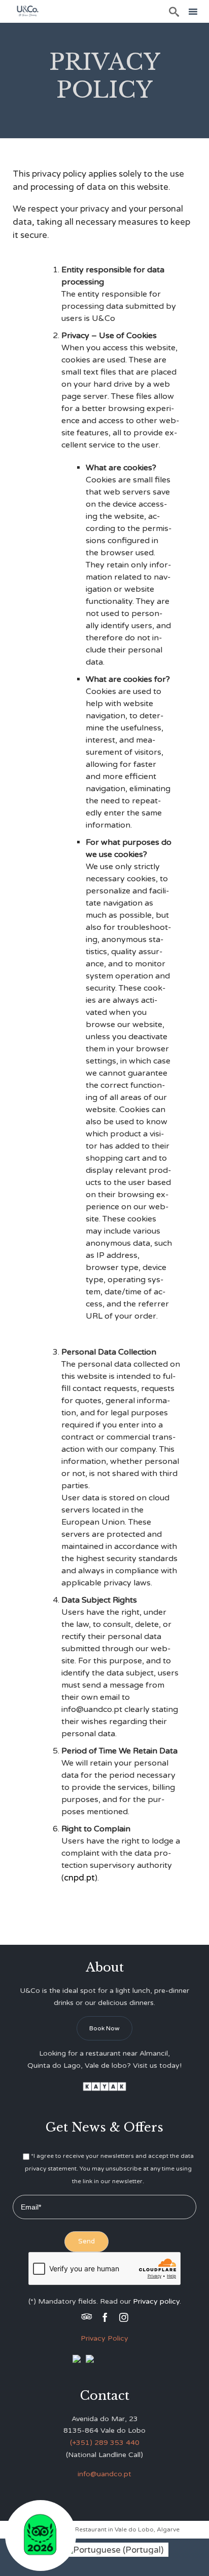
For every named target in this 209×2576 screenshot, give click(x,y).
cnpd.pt (79, 1878)
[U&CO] (28, 11)
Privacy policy (156, 2301)
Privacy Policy (104, 2338)
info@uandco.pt (104, 2474)
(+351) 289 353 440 (105, 2443)
